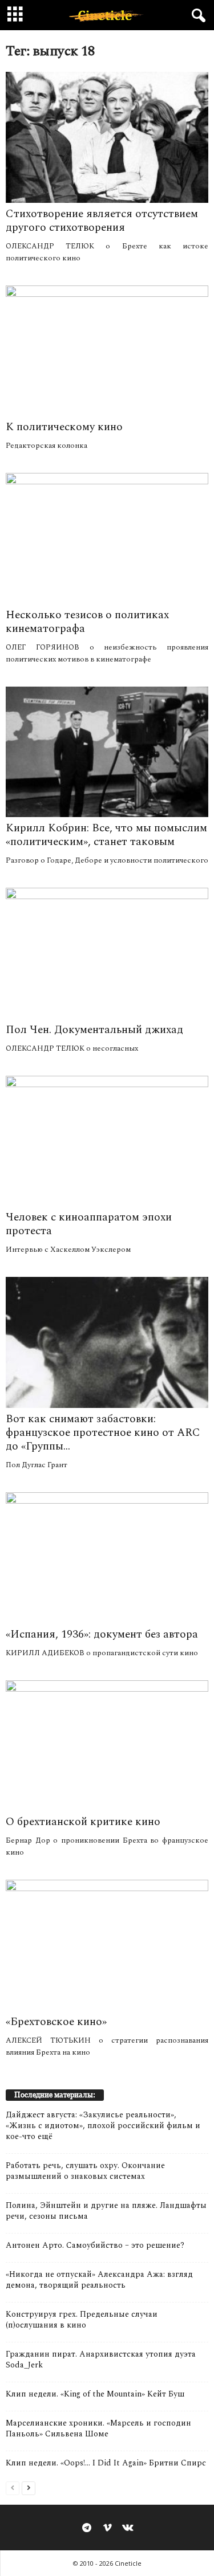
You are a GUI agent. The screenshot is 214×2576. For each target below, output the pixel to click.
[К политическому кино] (107, 351)
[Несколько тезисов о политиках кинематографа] (107, 538)
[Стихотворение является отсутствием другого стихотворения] (107, 137)
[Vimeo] (107, 2529)
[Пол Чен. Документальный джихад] (107, 953)
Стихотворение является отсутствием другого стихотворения (102, 221)
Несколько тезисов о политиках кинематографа (87, 622)
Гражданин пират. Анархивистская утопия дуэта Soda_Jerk (101, 2359)
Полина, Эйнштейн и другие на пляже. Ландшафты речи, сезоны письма (106, 2211)
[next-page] (29, 2487)
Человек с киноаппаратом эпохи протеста (89, 1224)
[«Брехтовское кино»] (107, 1945)
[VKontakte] (128, 2529)
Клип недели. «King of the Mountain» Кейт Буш (95, 2394)
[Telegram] (87, 2529)
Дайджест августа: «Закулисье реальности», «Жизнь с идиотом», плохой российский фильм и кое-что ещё (103, 2126)
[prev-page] (13, 2487)
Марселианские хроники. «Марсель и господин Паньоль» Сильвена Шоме (98, 2428)
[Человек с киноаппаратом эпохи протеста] (107, 1141)
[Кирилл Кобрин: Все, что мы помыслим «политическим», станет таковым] (107, 752)
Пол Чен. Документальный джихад (94, 1030)
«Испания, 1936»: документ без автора (102, 1634)
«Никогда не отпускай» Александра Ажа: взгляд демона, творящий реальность (99, 2280)
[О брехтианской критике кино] (107, 1746)
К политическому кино (64, 427)
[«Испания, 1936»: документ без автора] (107, 1558)
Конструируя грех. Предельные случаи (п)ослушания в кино (82, 2320)
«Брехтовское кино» (56, 2022)
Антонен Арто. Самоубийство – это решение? (95, 2245)
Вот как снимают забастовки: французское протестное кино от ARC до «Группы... (103, 1433)
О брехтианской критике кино (83, 1822)
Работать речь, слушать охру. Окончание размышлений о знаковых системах (85, 2171)
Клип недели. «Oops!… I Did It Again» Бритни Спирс (106, 2463)
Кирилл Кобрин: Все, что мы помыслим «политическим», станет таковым (106, 835)
